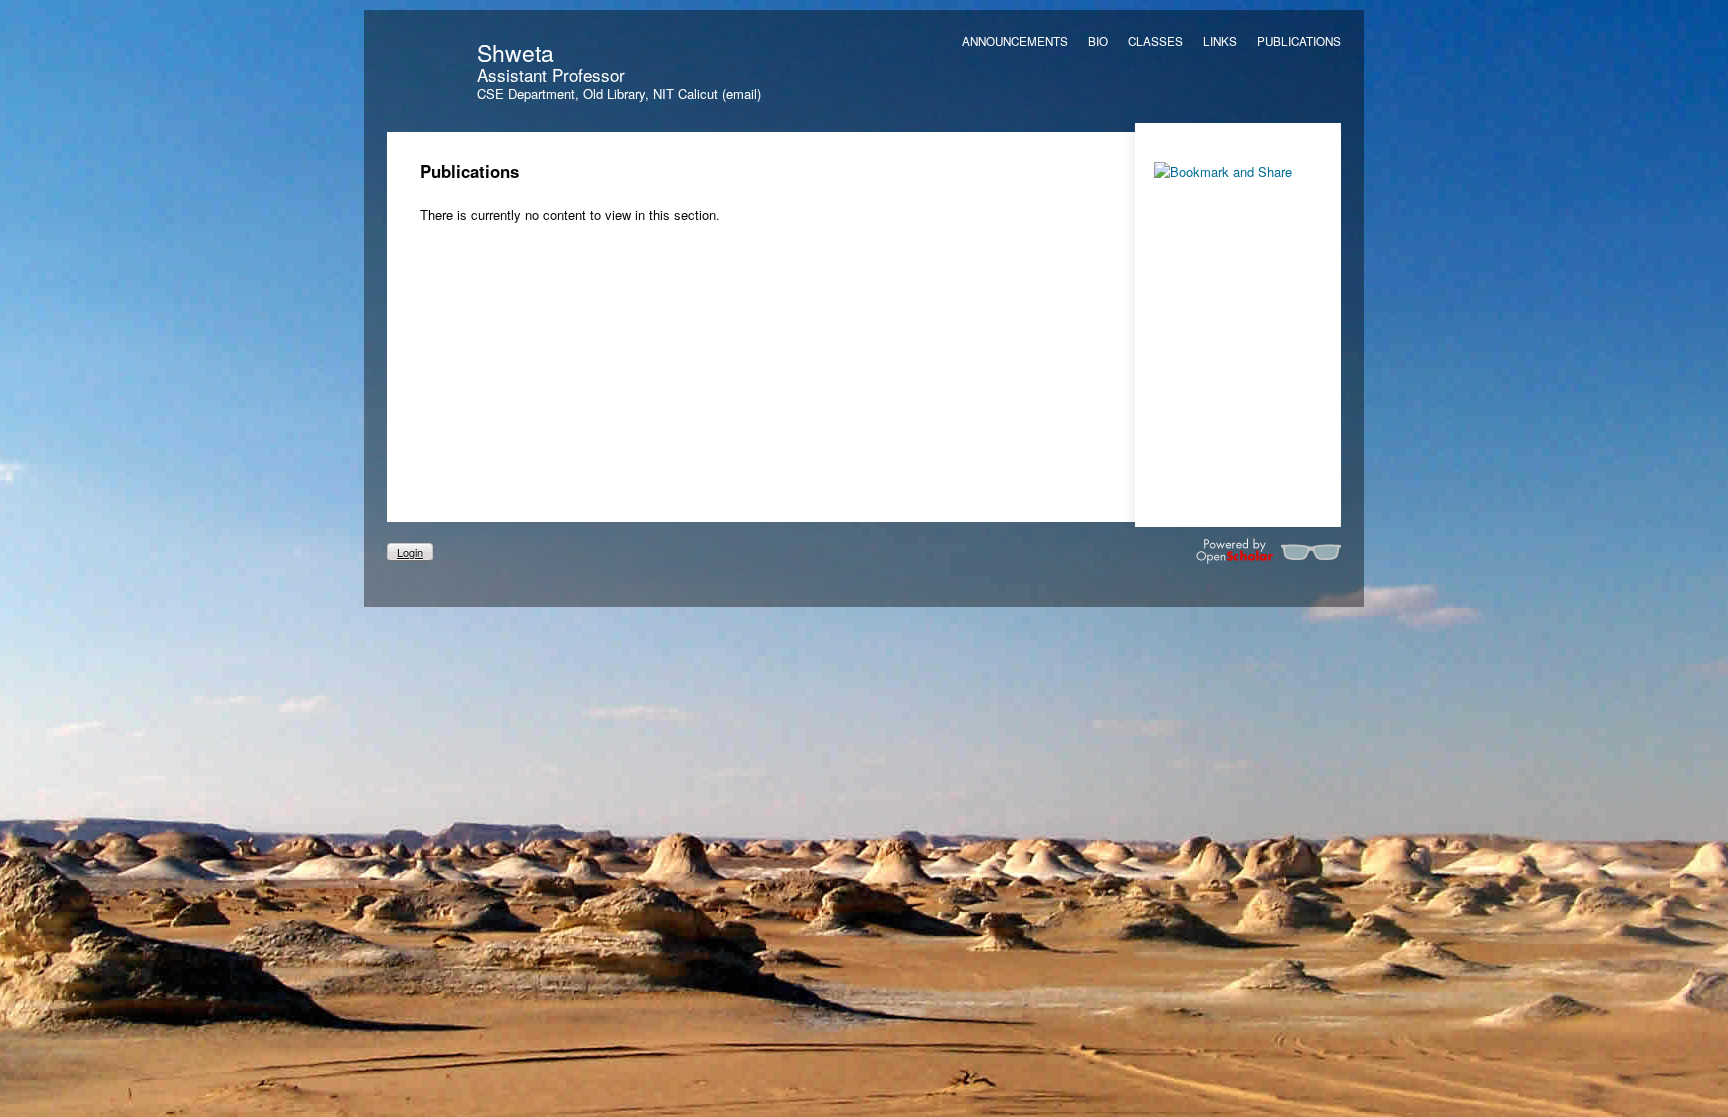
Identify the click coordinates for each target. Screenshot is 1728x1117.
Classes (1155, 41)
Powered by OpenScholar (1268, 551)
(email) (741, 93)
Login (410, 552)
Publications (1299, 41)
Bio (1098, 41)
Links (1220, 41)
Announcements (1015, 41)
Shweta (515, 52)
